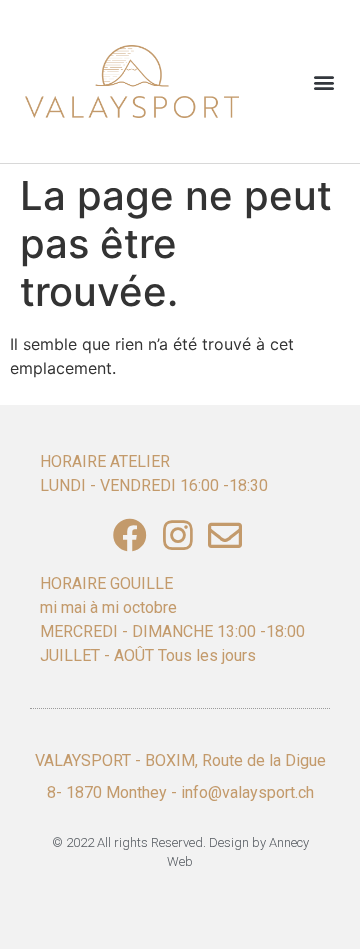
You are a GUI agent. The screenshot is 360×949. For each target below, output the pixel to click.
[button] (323, 81)
